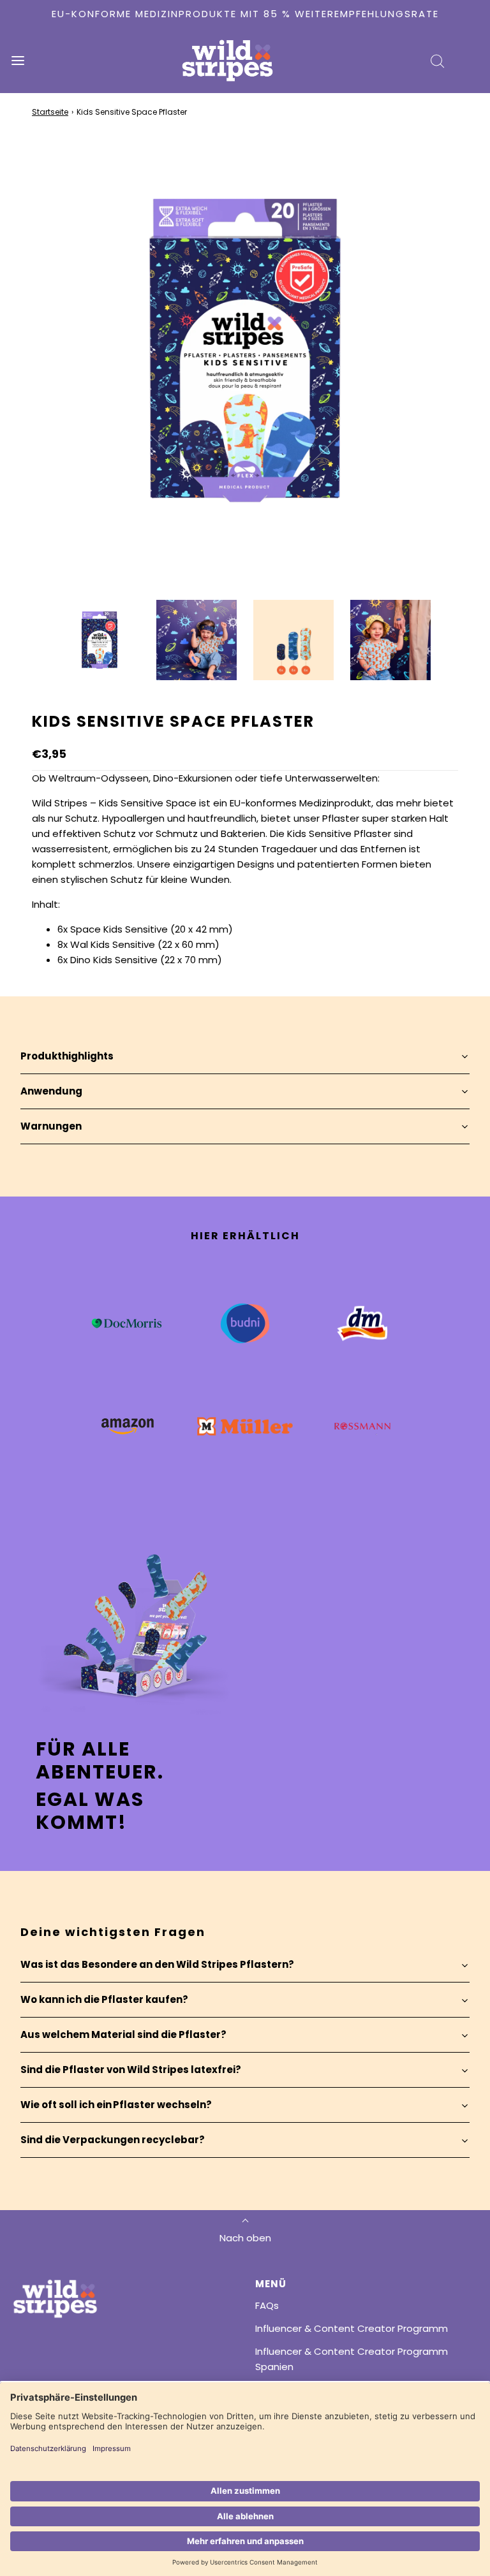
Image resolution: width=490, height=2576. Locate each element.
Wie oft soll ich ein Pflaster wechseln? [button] (116, 2105)
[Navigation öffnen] (18, 61)
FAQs (267, 2305)
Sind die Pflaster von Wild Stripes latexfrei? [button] (131, 2070)
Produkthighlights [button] (67, 1056)
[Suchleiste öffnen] (437, 61)
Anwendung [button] (51, 1091)
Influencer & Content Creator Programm (352, 2328)
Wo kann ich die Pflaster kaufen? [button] (104, 1999)
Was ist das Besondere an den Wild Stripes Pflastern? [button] (157, 1964)
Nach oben (245, 2238)
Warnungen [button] (51, 1126)
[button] (100, 640)
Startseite (50, 112)
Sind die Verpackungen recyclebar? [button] (113, 2140)
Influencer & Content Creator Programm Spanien (352, 2359)
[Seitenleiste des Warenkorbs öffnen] (472, 61)
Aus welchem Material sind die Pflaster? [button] (123, 2034)
